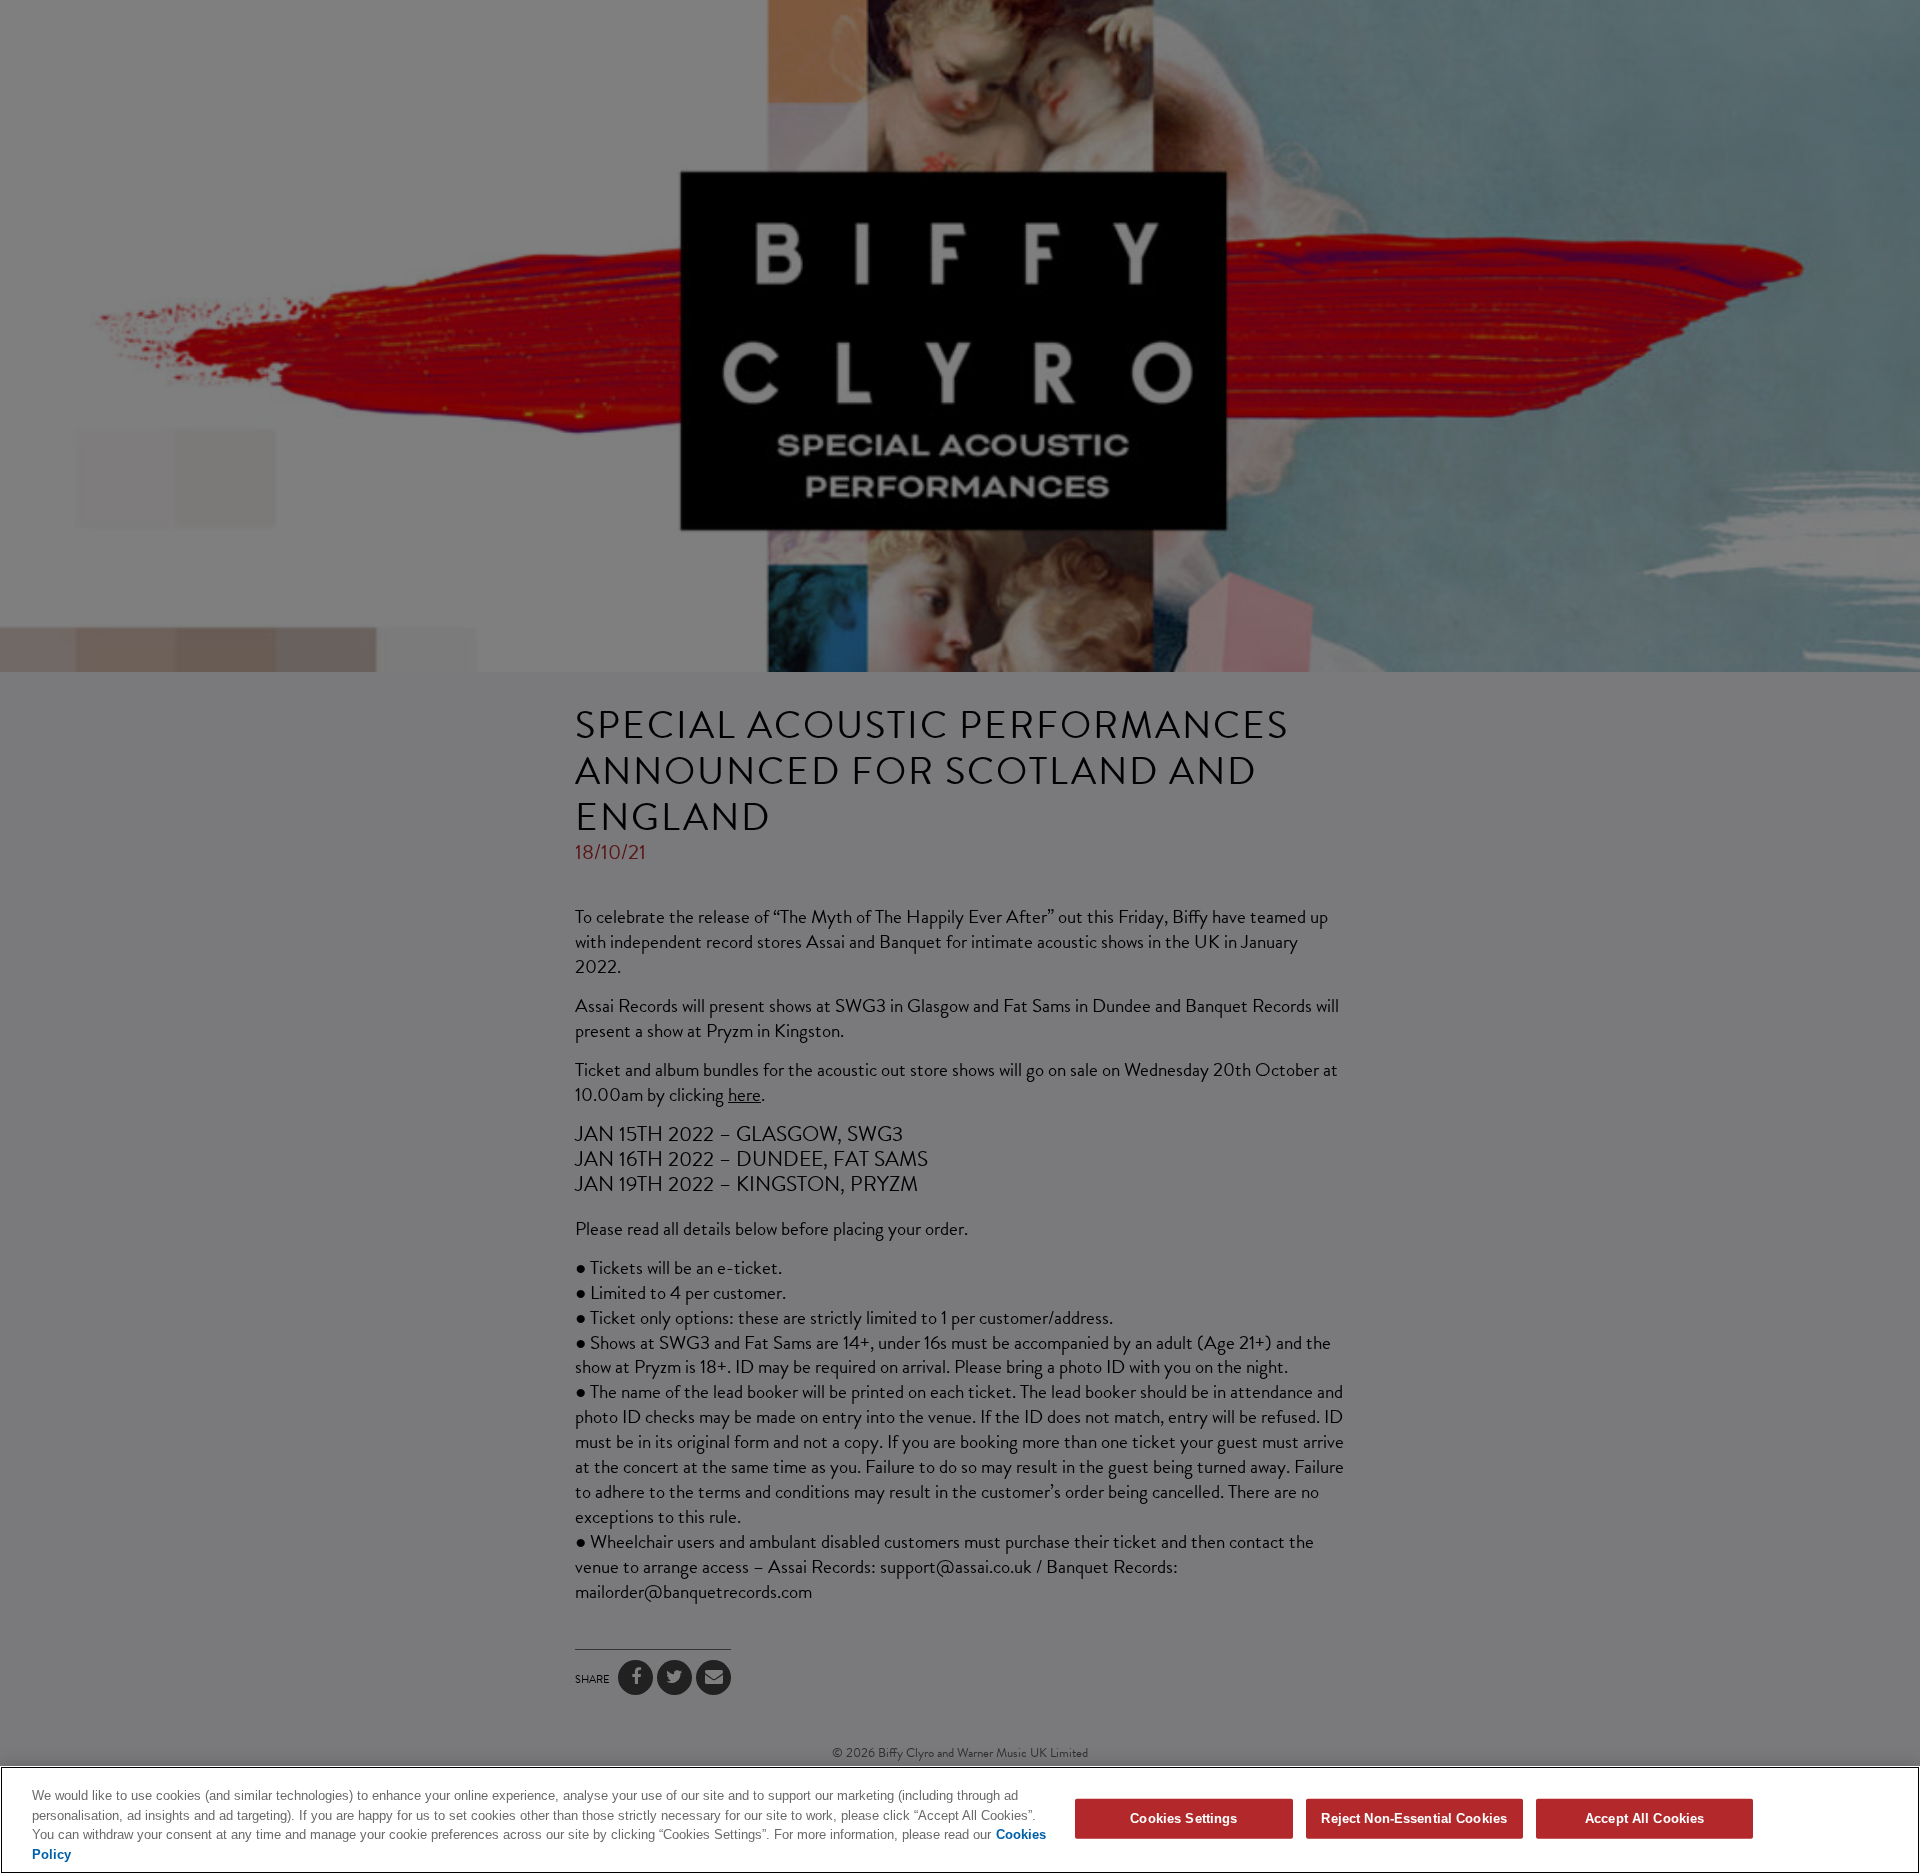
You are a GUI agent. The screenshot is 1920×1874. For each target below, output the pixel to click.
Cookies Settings (1183, 1818)
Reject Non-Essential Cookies (1414, 1818)
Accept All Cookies (1644, 1818)
